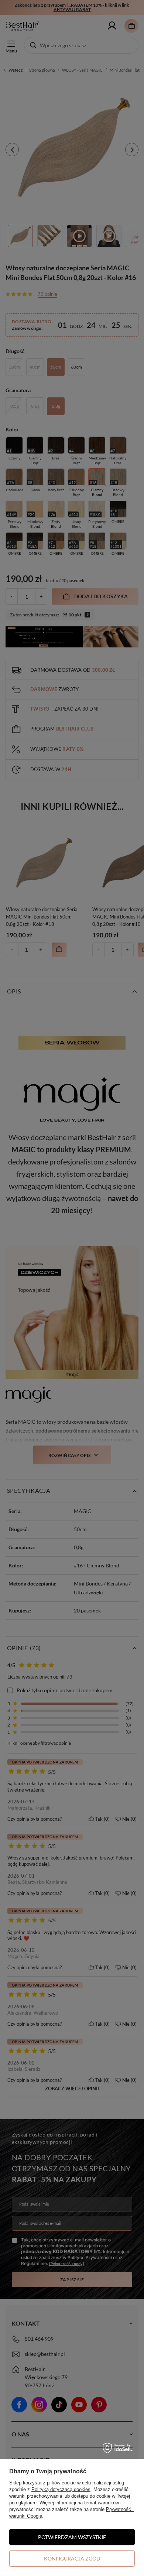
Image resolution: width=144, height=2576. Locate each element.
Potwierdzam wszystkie (72, 2537)
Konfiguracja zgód (72, 2558)
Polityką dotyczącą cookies (61, 2489)
